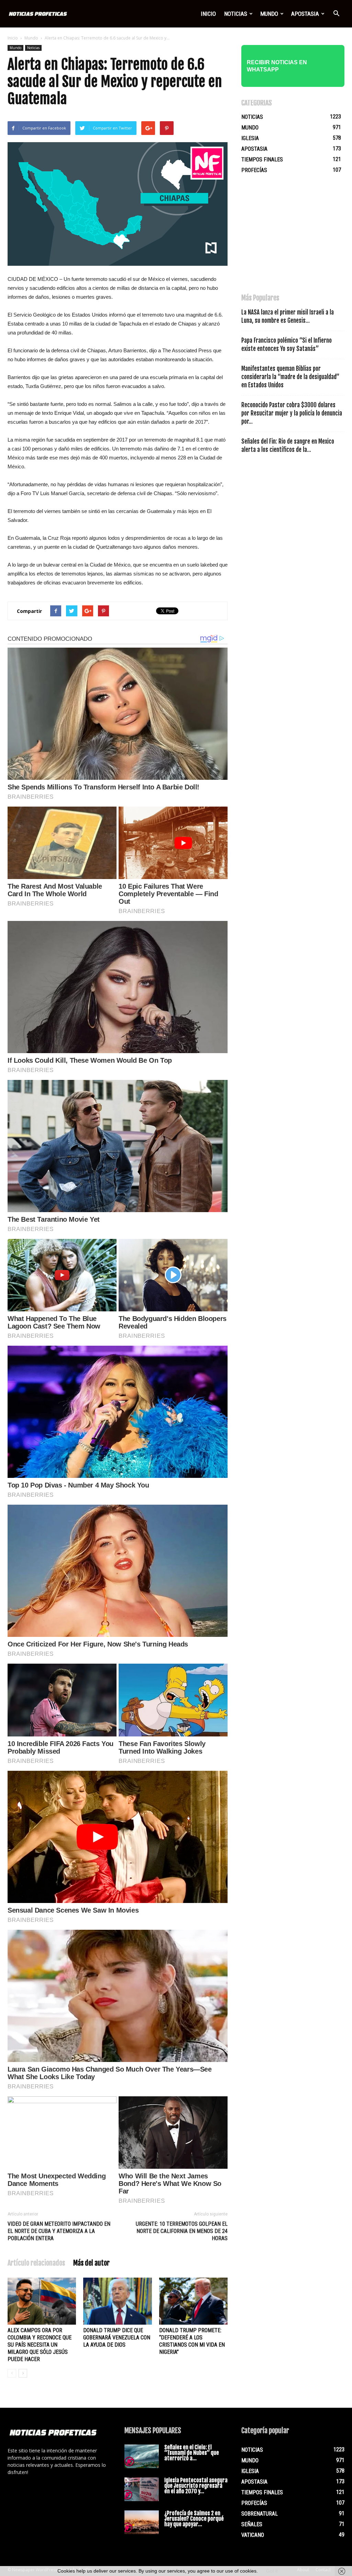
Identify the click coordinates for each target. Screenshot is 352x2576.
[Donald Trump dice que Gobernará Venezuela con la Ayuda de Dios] (117, 2301)
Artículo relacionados (36, 2263)
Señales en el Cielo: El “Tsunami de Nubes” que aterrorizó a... (192, 2453)
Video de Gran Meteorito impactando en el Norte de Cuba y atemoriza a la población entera (59, 2231)
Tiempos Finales (262, 159)
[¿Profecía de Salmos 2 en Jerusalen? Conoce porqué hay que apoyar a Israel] (142, 2522)
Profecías (254, 170)
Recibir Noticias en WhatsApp (277, 66)
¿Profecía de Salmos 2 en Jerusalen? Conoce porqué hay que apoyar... (194, 2519)
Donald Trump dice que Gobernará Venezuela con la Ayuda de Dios (117, 2338)
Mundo (269, 14)
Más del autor (91, 2263)
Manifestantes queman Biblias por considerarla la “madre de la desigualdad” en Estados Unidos (290, 377)
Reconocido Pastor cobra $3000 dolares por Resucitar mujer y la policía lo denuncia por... (292, 413)
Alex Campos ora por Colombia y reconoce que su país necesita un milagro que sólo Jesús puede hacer (40, 2345)
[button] (336, 14)
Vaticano (253, 2535)
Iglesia (250, 138)
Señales (252, 2524)
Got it (272, 2571)
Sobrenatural (260, 2514)
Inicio (208, 14)
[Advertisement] (293, 237)
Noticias (236, 14)
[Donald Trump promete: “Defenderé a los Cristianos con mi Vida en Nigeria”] (193, 2301)
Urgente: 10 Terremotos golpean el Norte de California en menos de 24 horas (182, 2231)
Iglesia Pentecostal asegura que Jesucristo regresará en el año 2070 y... (196, 2486)
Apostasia (305, 14)
